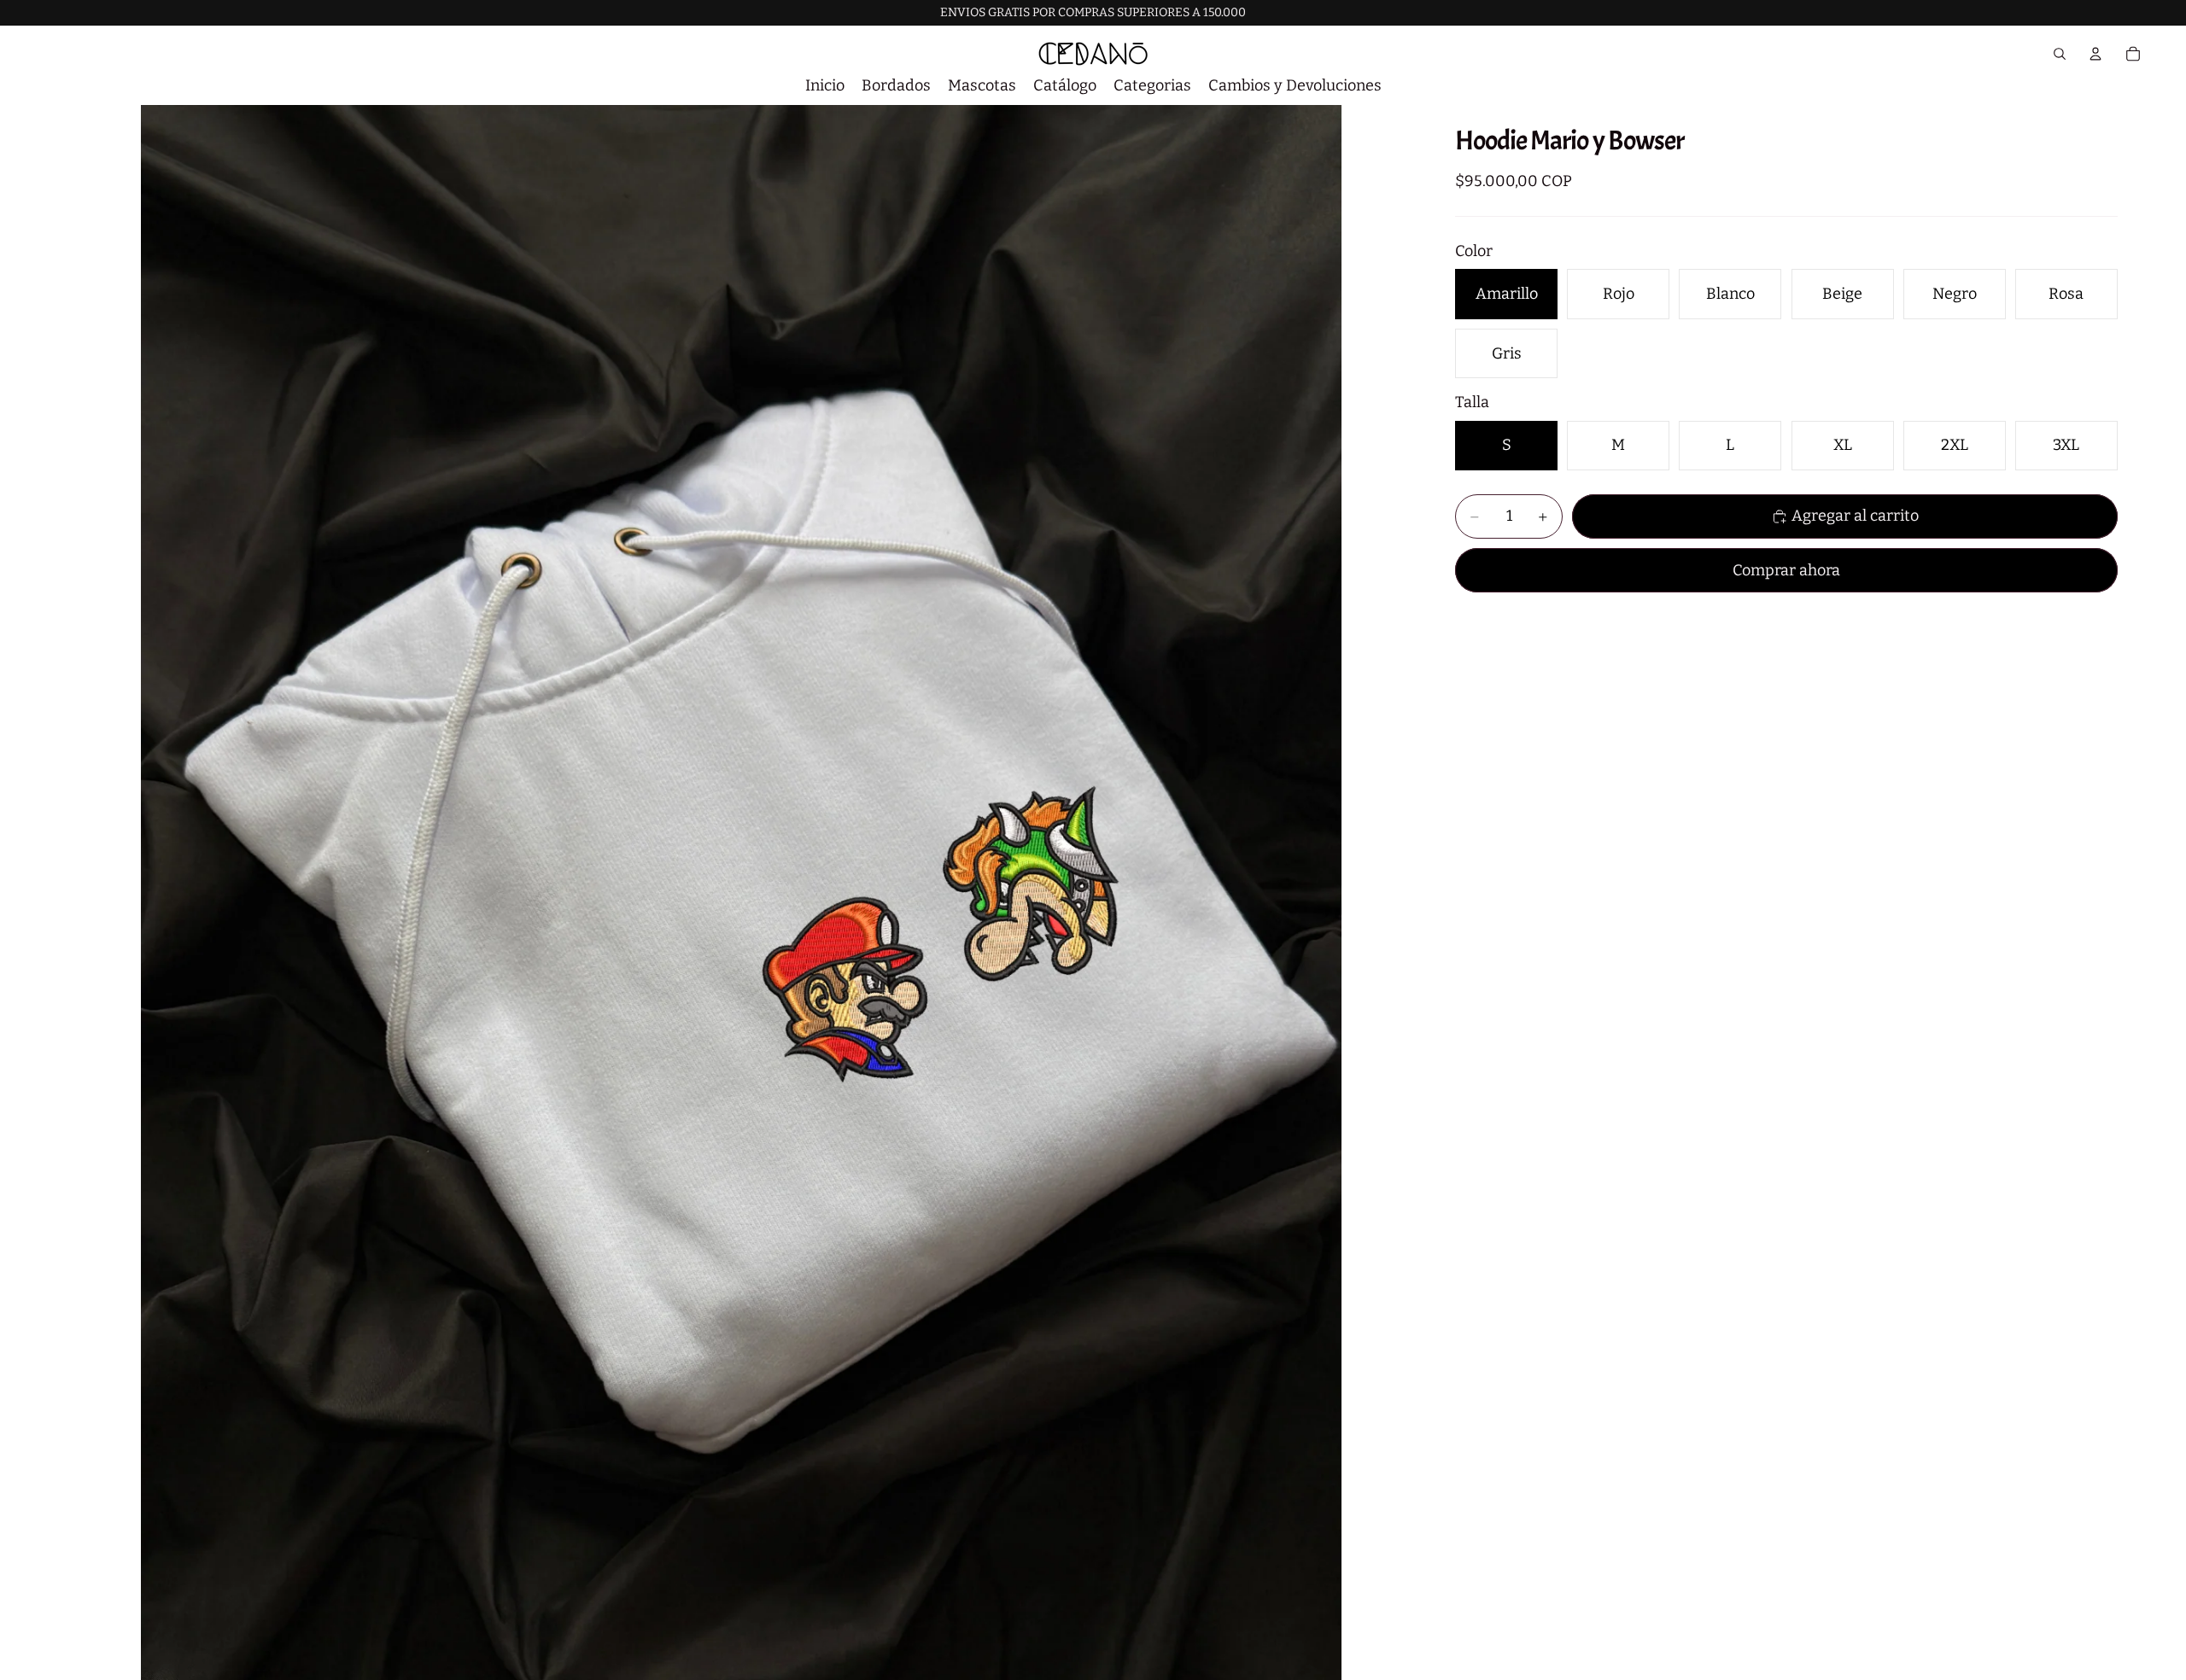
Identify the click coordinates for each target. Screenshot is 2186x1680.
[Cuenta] (2095, 54)
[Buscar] (2060, 54)
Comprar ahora (1786, 570)
